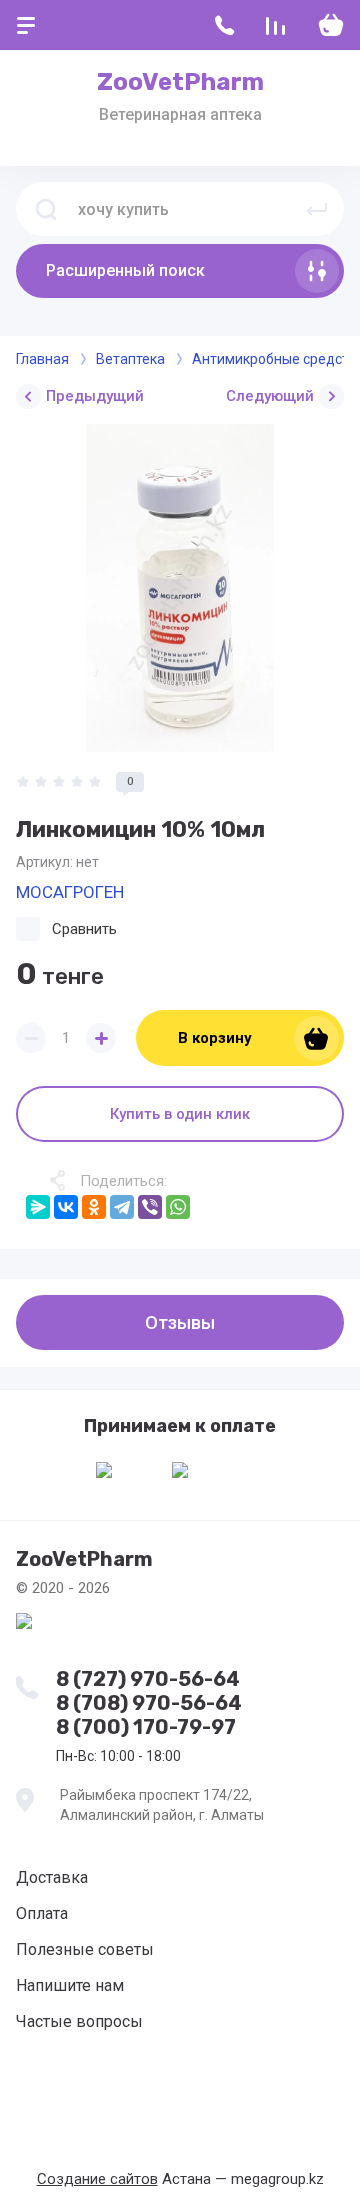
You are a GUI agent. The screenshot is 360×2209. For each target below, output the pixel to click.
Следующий (270, 396)
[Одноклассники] (94, 1207)
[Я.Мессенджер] (38, 1207)
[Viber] (150, 1207)
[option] (180, 588)
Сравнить (84, 929)
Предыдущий (95, 396)
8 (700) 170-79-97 (146, 1727)
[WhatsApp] (178, 1207)
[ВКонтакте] (66, 1207)
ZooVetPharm (180, 82)
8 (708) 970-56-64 (149, 1703)
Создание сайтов (97, 2179)
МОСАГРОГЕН (70, 892)
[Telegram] (122, 1207)
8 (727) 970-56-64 (148, 1679)
